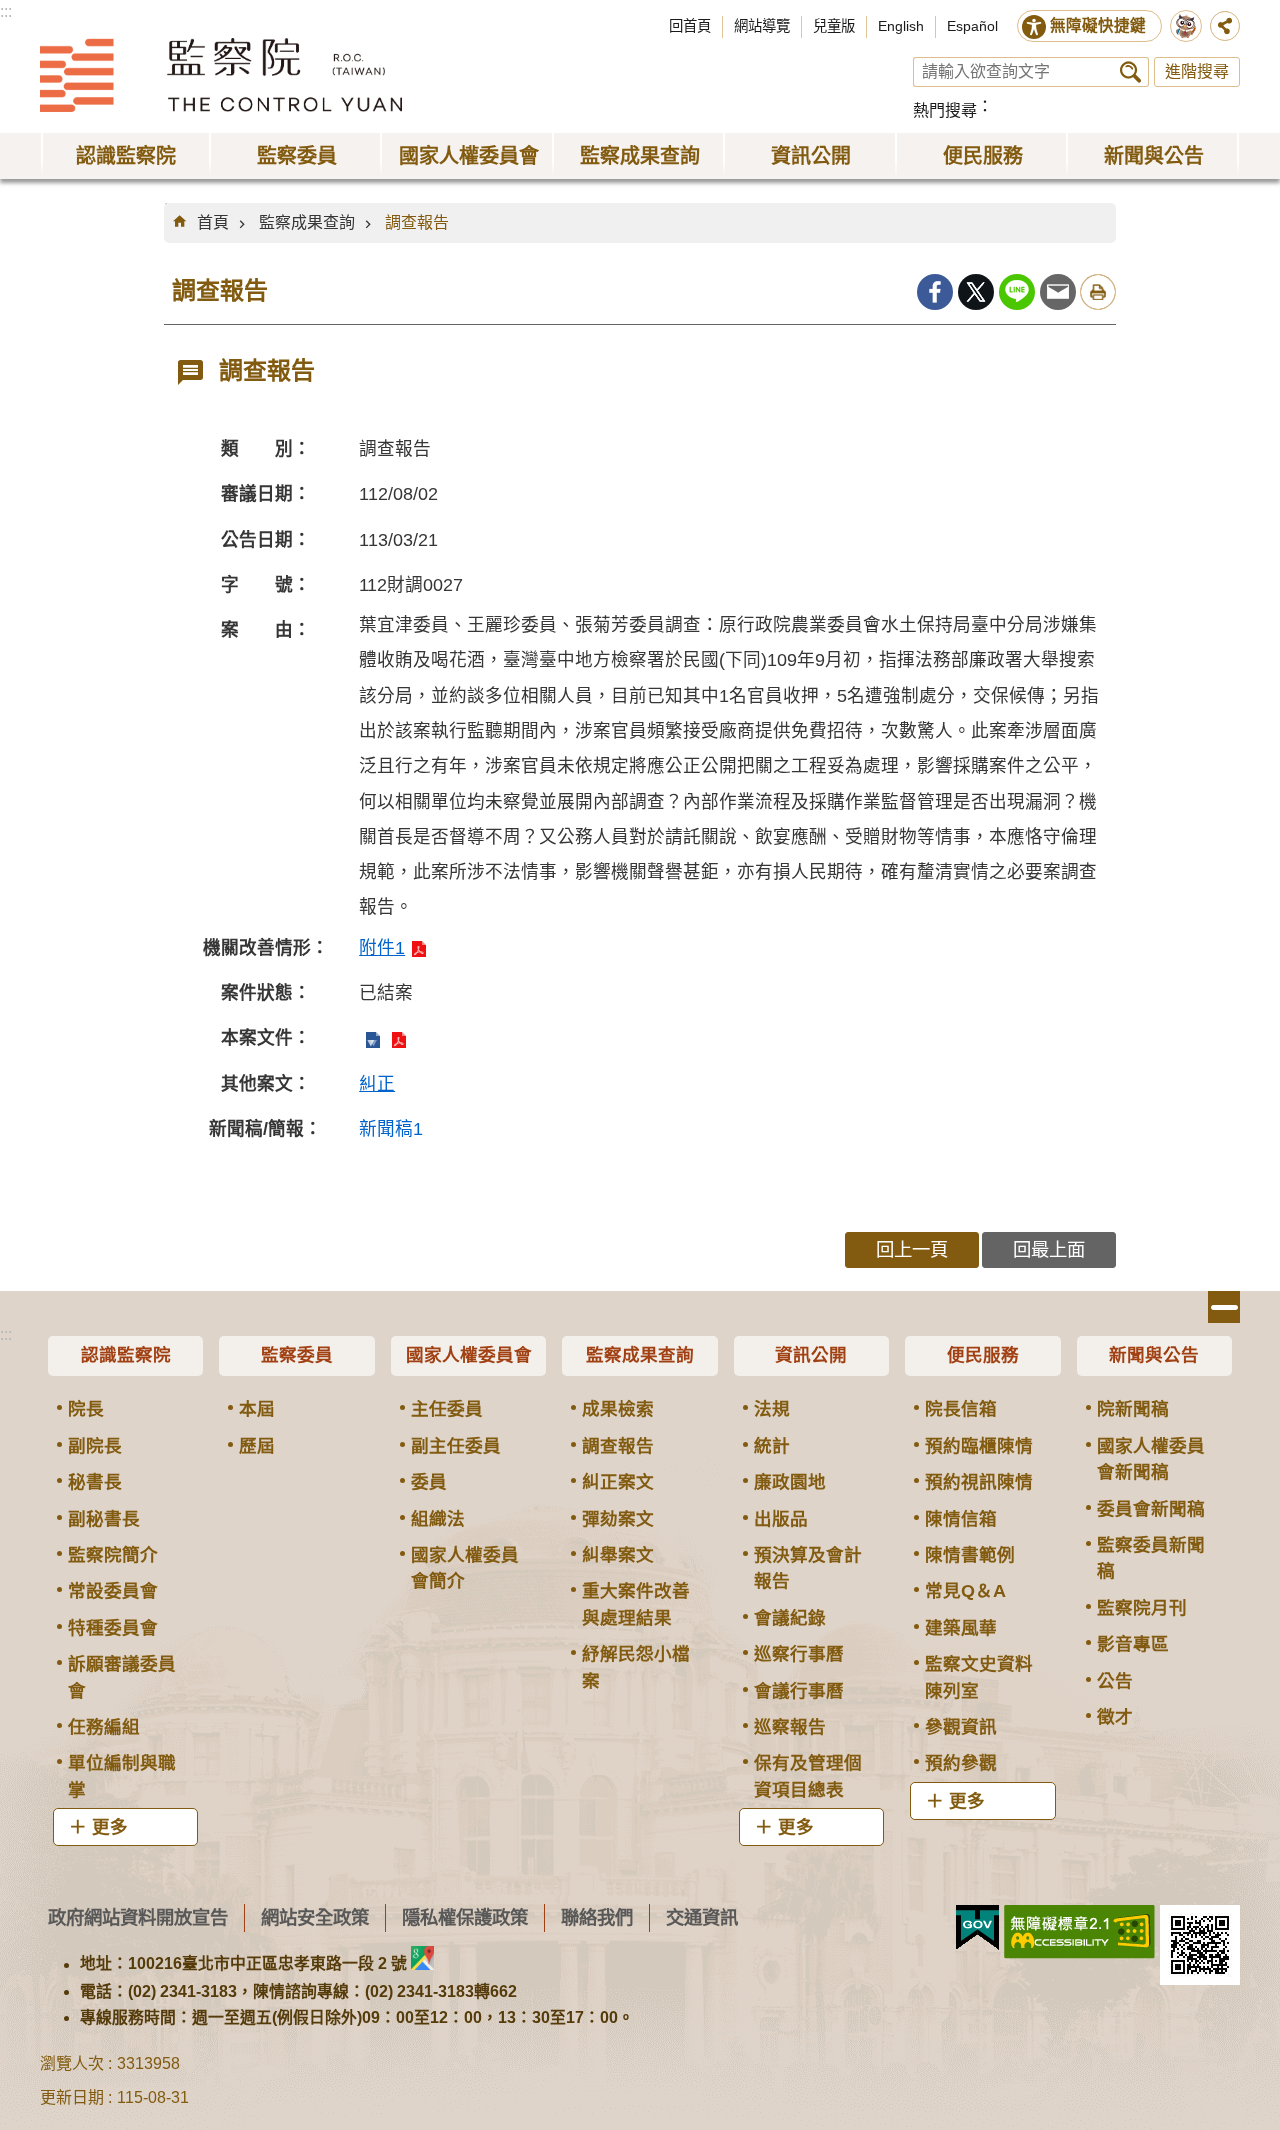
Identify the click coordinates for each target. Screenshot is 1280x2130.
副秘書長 (104, 1519)
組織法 (438, 1519)
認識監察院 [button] (126, 156)
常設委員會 (113, 1591)
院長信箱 (961, 1409)
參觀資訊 (961, 1727)
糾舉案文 (618, 1555)
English (901, 26)
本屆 (257, 1409)
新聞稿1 (391, 1129)
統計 (772, 1446)
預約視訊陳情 (979, 1482)
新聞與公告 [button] (1154, 156)
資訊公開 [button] (811, 156)
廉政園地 (790, 1482)
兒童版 (834, 26)
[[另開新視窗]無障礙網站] (1079, 1932)
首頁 (213, 222)
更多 (110, 1827)
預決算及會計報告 (808, 1568)
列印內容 (1098, 292)
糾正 (377, 1084)
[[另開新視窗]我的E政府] (977, 1928)
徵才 (1115, 1717)
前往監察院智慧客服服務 (1186, 26)
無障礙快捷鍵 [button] (1098, 25)
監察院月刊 (1142, 1608)
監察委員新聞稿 (1151, 1558)
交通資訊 (702, 1917)
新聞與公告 (1154, 1355)
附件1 (382, 948)
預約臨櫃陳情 (979, 1446)
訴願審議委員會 (122, 1677)
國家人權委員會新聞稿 (1151, 1459)
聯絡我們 (597, 1917)
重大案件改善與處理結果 (636, 1604)
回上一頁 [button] (912, 1249)
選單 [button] (1224, 1307)
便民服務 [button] (983, 156)
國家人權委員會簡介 (465, 1568)
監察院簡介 (113, 1555)
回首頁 (690, 26)
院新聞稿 (1133, 1409)
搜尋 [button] (1130, 72)
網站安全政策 (315, 1917)
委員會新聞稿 (1151, 1509)
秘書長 (95, 1482)
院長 (86, 1409)
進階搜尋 (1197, 71)
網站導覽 (762, 26)
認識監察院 (126, 1355)
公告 (1115, 1681)
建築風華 (961, 1628)
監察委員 (297, 1355)
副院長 (95, 1446)
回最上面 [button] (1049, 1249)
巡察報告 (790, 1727)
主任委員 (447, 1409)
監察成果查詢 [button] (640, 156)
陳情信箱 (961, 1519)
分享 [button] (1225, 26)
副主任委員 (456, 1446)
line (1017, 292)
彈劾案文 (618, 1519)
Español (972, 26)
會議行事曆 (799, 1691)
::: (6, 11)
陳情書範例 (970, 1555)
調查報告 (417, 222)
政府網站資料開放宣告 (138, 1917)
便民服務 (983, 1355)
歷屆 (257, 1446)
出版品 (781, 1519)
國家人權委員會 (469, 1355)
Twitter (976, 292)
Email (1058, 292)
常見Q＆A (965, 1591)
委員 (429, 1482)
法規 (772, 1409)
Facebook (935, 292)
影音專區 (1133, 1644)
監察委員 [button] (297, 156)
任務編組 (104, 1727)
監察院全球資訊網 (221, 75)
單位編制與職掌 (122, 1776)
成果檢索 (618, 1409)
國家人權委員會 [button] (469, 156)
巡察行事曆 (799, 1654)
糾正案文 (618, 1482)
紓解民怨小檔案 (636, 1667)
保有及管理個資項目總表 (808, 1776)
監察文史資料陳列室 (979, 1677)
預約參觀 (961, 1763)
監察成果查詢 (307, 222)
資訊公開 (811, 1355)
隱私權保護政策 (465, 1917)
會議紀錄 (790, 1618)
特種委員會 (113, 1628)
